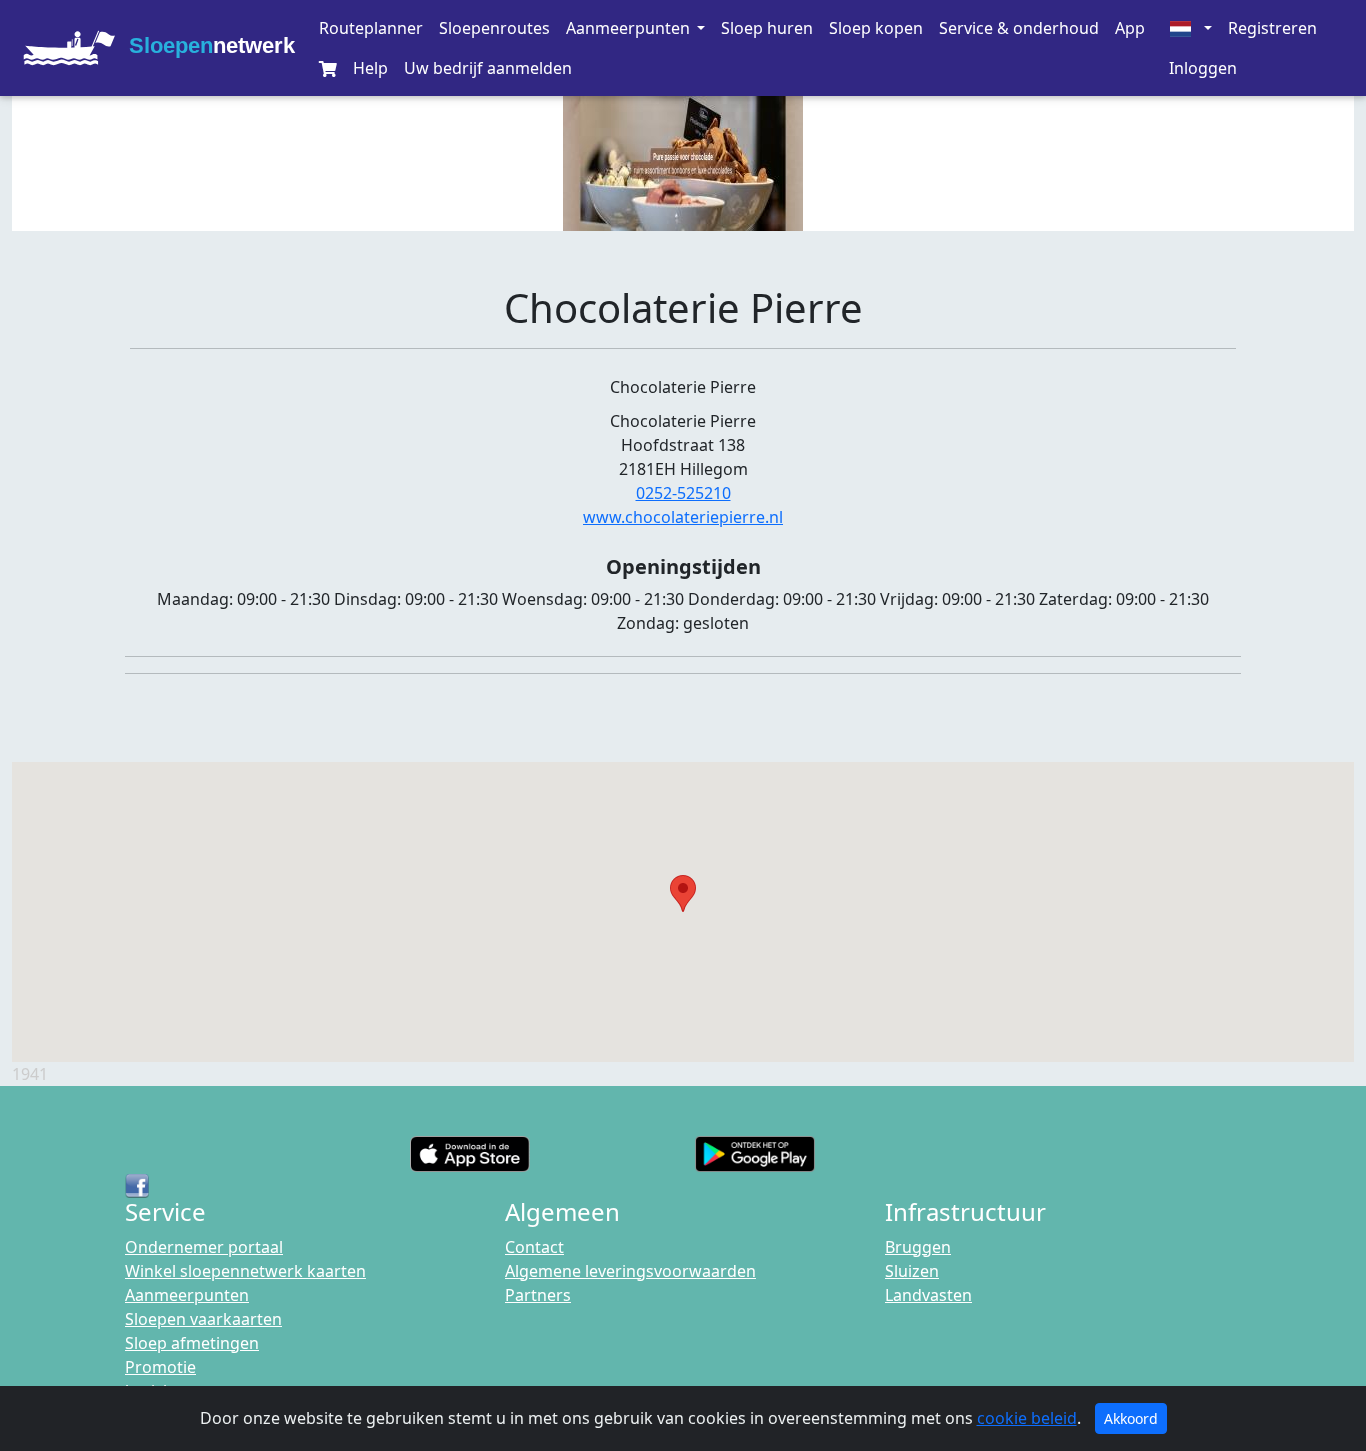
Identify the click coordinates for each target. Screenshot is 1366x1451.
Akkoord (1131, 1418)
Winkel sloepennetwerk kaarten (245, 1271)
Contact (534, 1247)
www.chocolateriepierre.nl (683, 517)
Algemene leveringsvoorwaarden (630, 1271)
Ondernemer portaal (204, 1247)
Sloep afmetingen (192, 1343)
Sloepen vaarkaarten (203, 1319)
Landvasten (928, 1295)
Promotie (160, 1367)
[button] (635, 28)
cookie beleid (1027, 1418)
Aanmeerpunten (187, 1295)
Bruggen (918, 1247)
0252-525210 (683, 493)
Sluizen (912, 1271)
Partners (538, 1295)
